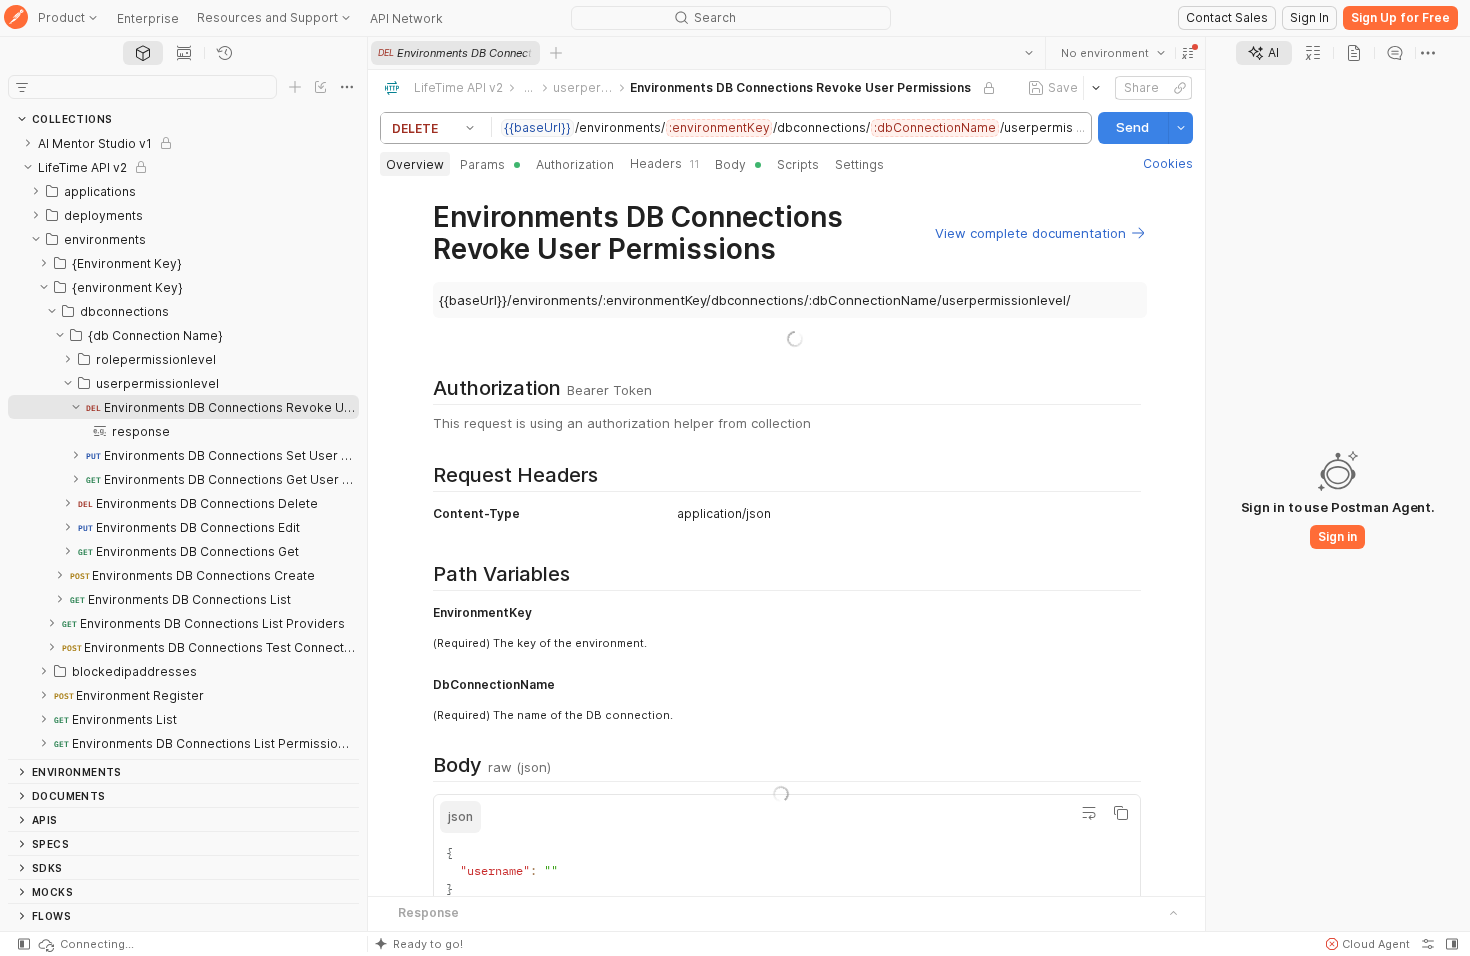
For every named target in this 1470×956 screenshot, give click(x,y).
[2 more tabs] (1428, 53)
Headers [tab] (664, 163)
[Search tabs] (1029, 53)
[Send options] (1181, 128)
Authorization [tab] (575, 164)
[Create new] (295, 87)
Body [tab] (730, 164)
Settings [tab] (859, 164)
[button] (1188, 53)
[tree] (183, 445)
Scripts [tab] (798, 164)
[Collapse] (28, 167)
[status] (85, 944)
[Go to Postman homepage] (16, 18)
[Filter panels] (22, 87)
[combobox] (1113, 53)
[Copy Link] (1180, 88)
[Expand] (28, 143)
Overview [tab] (415, 164)
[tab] (143, 53)
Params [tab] (482, 164)
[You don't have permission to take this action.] (556, 53)
